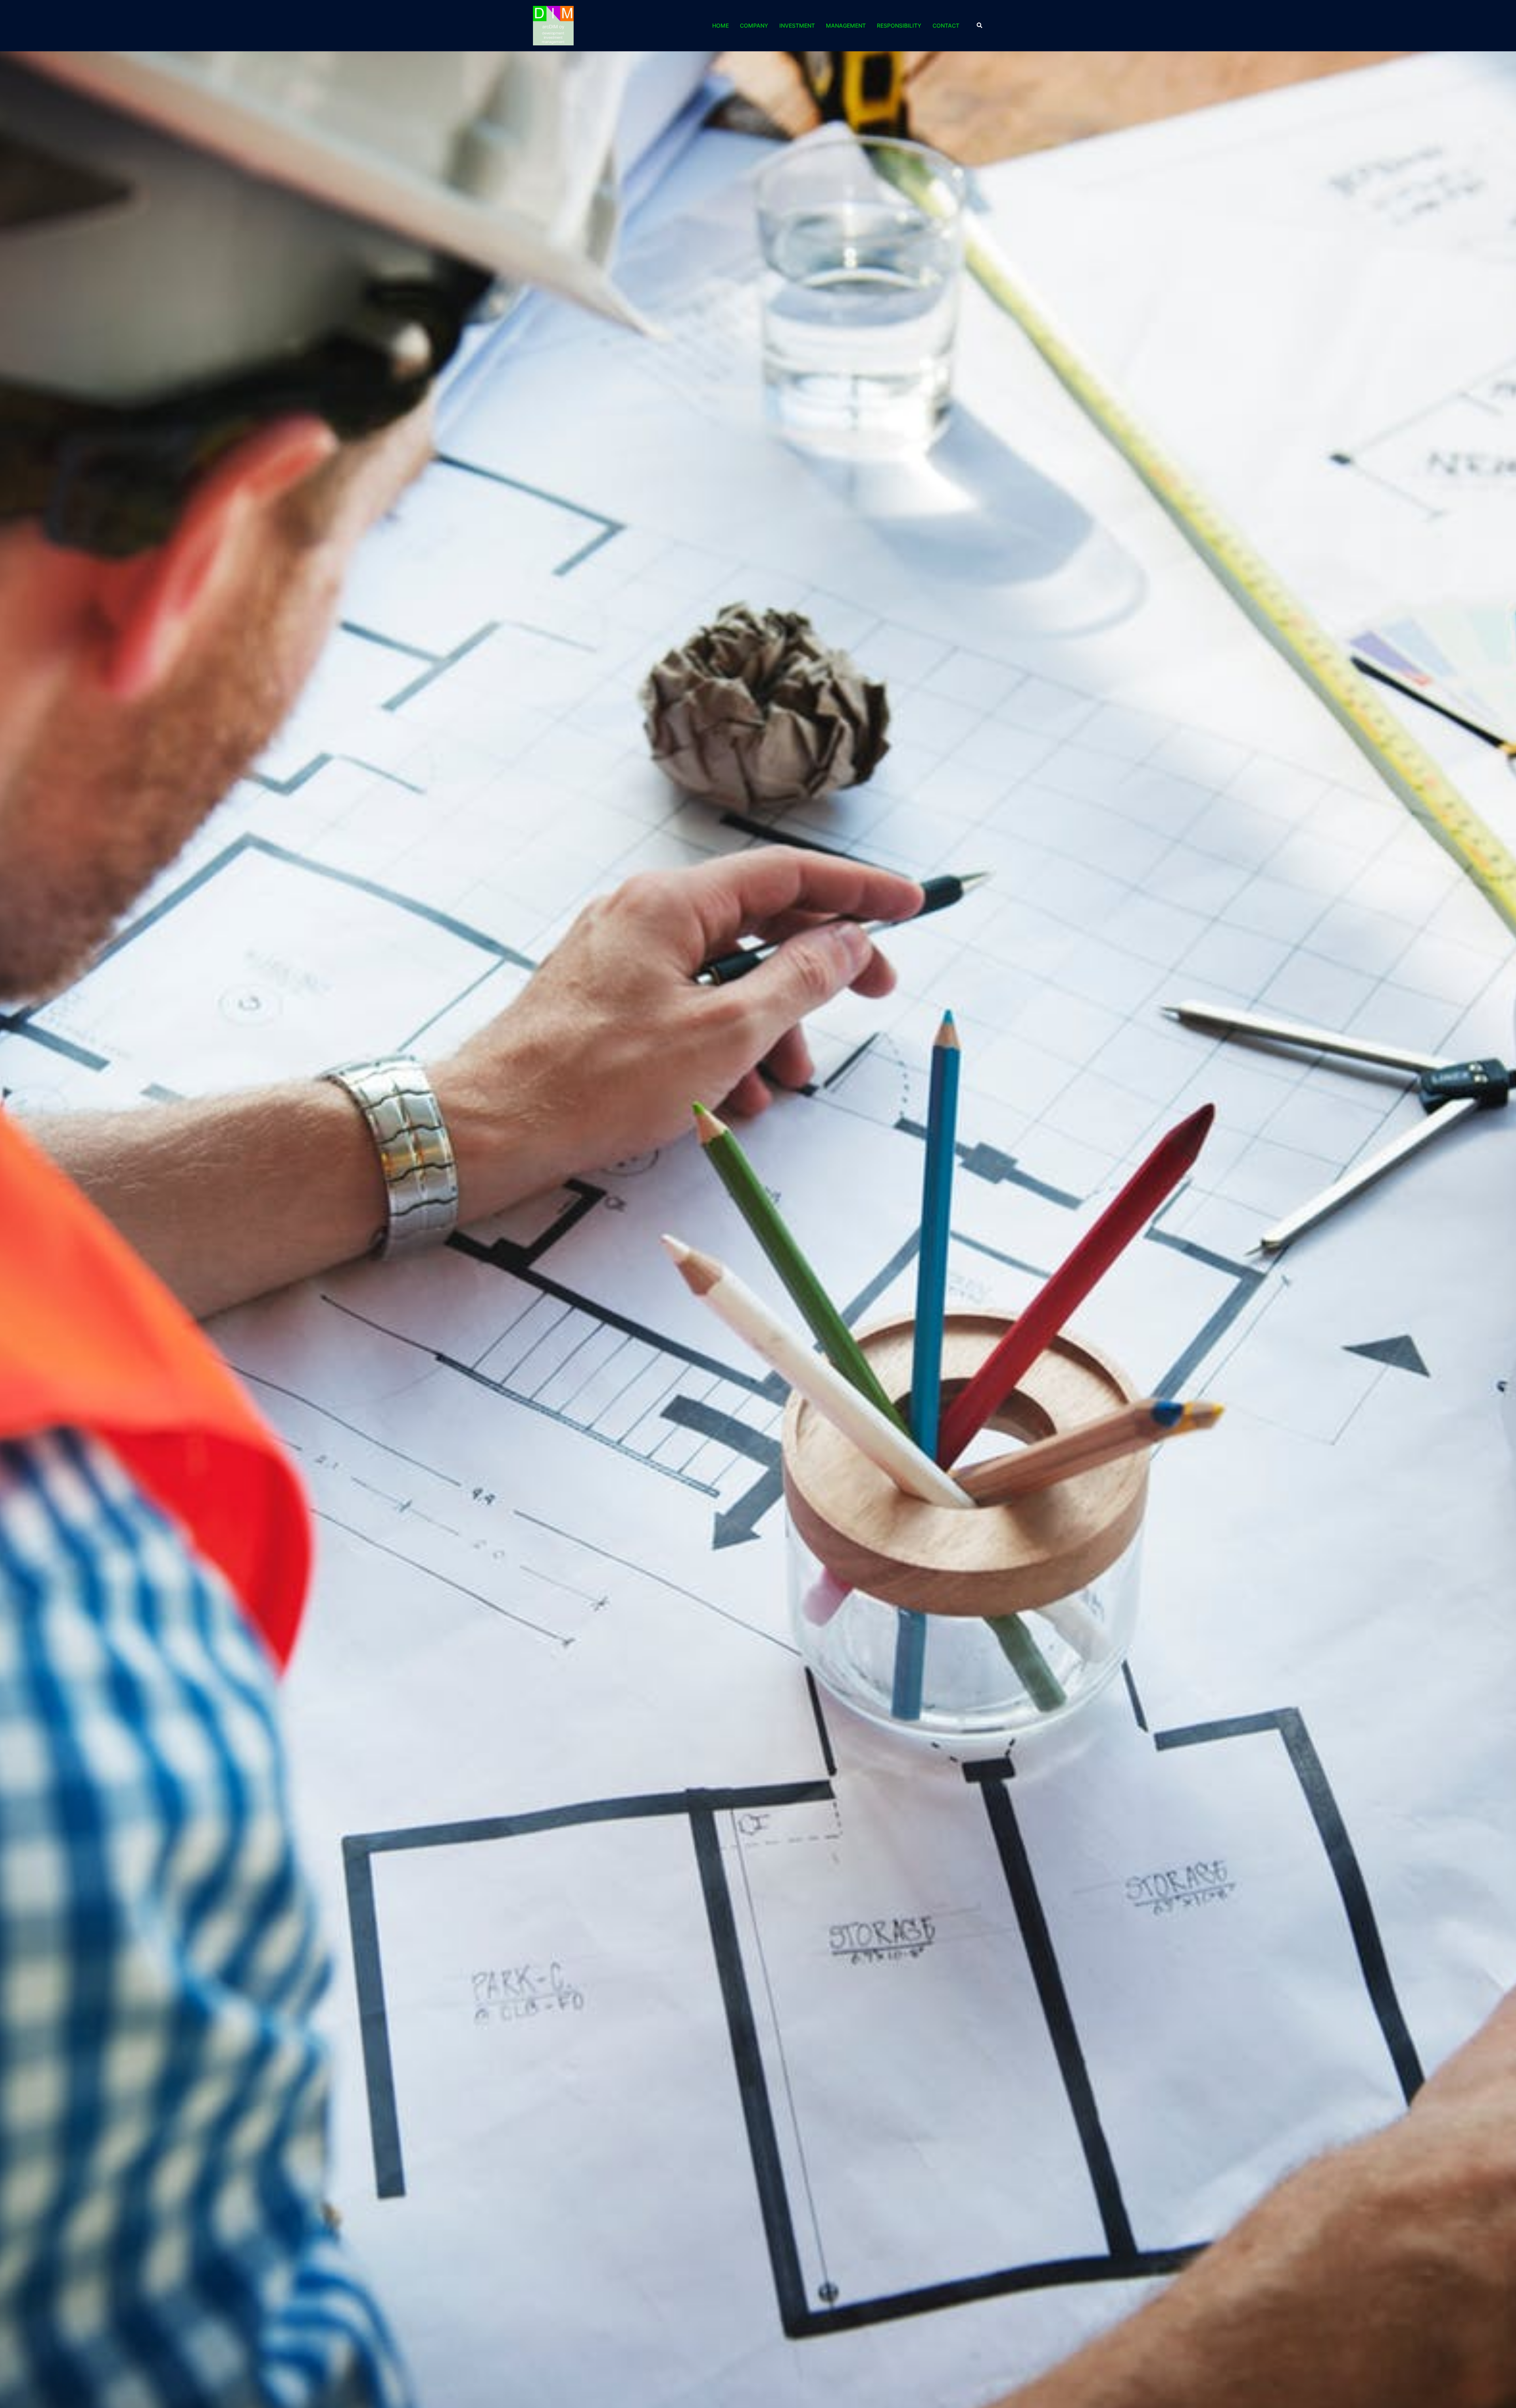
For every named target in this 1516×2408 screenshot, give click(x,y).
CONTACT (946, 25)
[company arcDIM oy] (553, 25)
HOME (720, 25)
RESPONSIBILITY (899, 25)
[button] (980, 26)
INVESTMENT (797, 25)
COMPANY (754, 25)
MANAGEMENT (846, 25)
